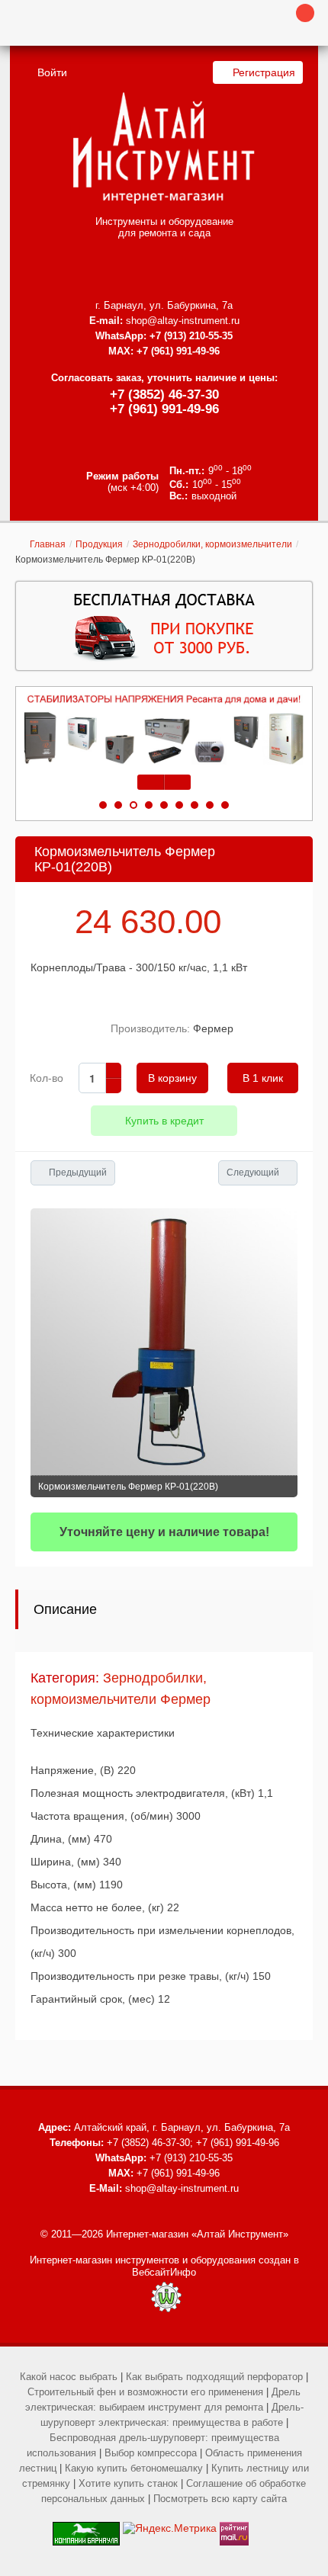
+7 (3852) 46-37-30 (164, 395)
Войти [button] (52, 72)
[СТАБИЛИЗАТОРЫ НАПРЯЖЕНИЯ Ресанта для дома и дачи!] (164, 730)
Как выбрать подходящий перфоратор (214, 2377)
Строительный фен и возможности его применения (145, 2392)
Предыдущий (78, 1173)
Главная (48, 544)
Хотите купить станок (128, 2483)
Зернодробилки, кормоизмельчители (212, 544)
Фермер (213, 1028)
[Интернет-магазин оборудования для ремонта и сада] (164, 148)
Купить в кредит (164, 1121)
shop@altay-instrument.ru (183, 321)
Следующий (253, 1173)
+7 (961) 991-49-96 (164, 409)
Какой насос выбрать (69, 2377)
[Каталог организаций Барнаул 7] (86, 2528)
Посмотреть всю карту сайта (220, 2499)
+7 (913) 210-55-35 (191, 336)
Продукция (99, 544)
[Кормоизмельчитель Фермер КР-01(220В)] (164, 1342)
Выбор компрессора (151, 2453)
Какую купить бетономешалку (134, 2468)
